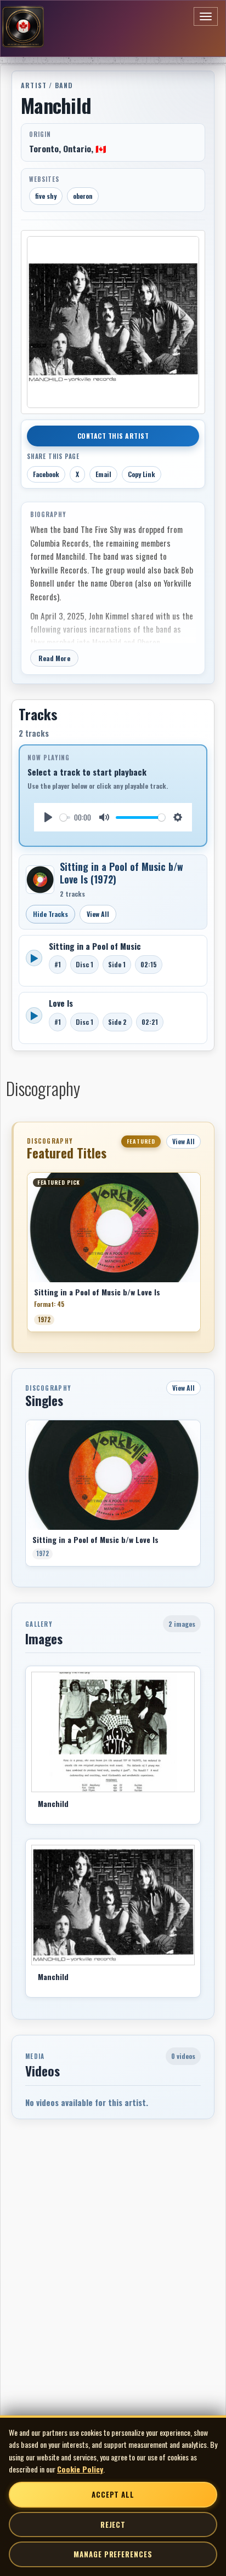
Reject (113, 2525)
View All (98, 914)
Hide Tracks (50, 914)
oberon (83, 196)
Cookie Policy (80, 2469)
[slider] (65, 817)
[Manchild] (113, 1732)
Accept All (113, 2494)
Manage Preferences (113, 2554)
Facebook (46, 474)
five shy (46, 196)
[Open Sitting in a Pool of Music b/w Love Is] (40, 880)
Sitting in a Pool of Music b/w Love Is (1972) (122, 873)
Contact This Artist (113, 436)
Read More (54, 658)
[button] (27, 1256)
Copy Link (142, 474)
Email (103, 474)
